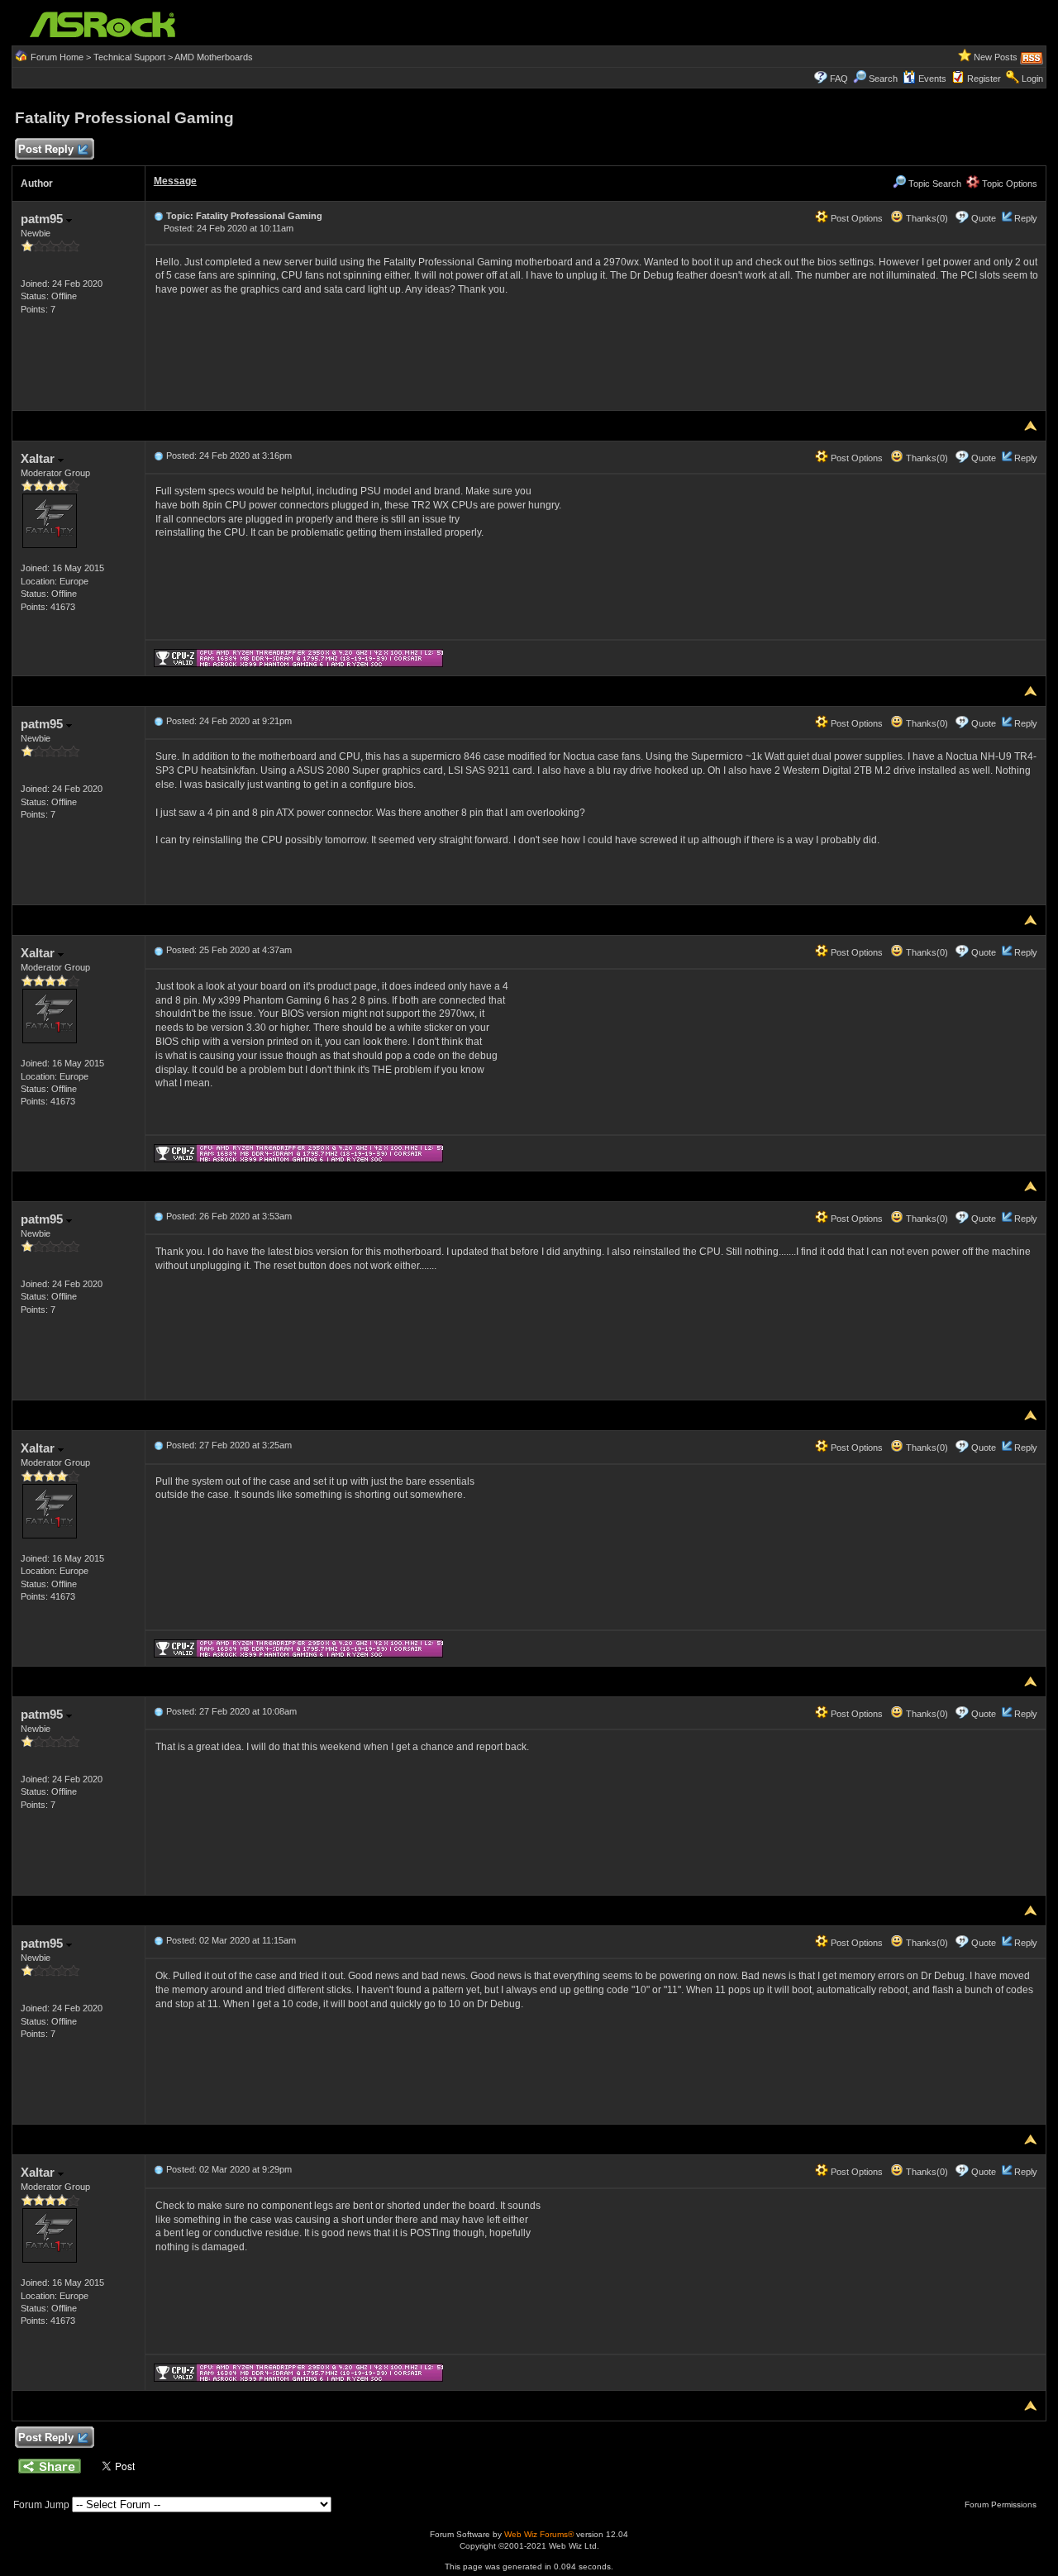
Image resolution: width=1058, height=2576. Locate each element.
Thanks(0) (926, 218)
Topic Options (1008, 184)
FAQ (839, 79)
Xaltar (39, 458)
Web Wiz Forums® (539, 2534)
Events (932, 79)
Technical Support (129, 57)
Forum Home (57, 57)
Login (1032, 79)
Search (883, 79)
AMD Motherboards (214, 57)
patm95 (43, 219)
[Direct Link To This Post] (159, 216)
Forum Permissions (1002, 2504)
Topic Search (934, 184)
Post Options (855, 218)
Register (984, 79)
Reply (1026, 218)
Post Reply (46, 149)
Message (175, 181)
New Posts (996, 57)
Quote (984, 218)
